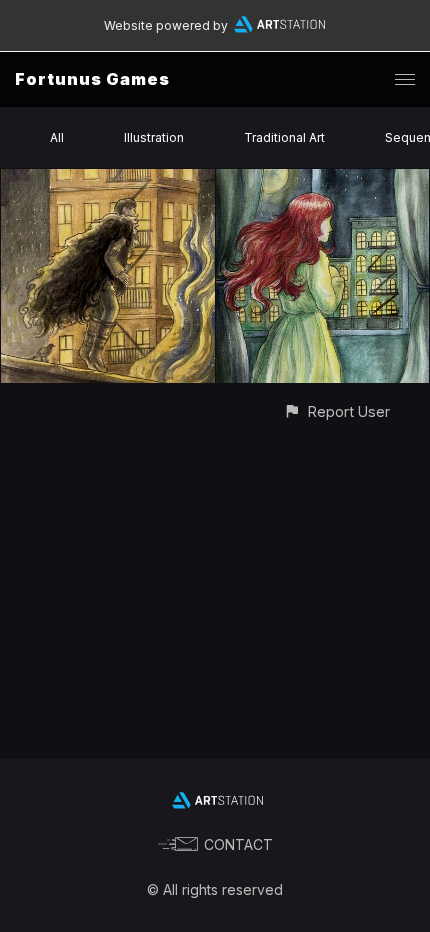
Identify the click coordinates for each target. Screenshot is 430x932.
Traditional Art (284, 137)
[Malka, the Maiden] (323, 180)
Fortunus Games (92, 79)
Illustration (154, 137)
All (57, 137)
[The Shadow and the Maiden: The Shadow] (108, 180)
